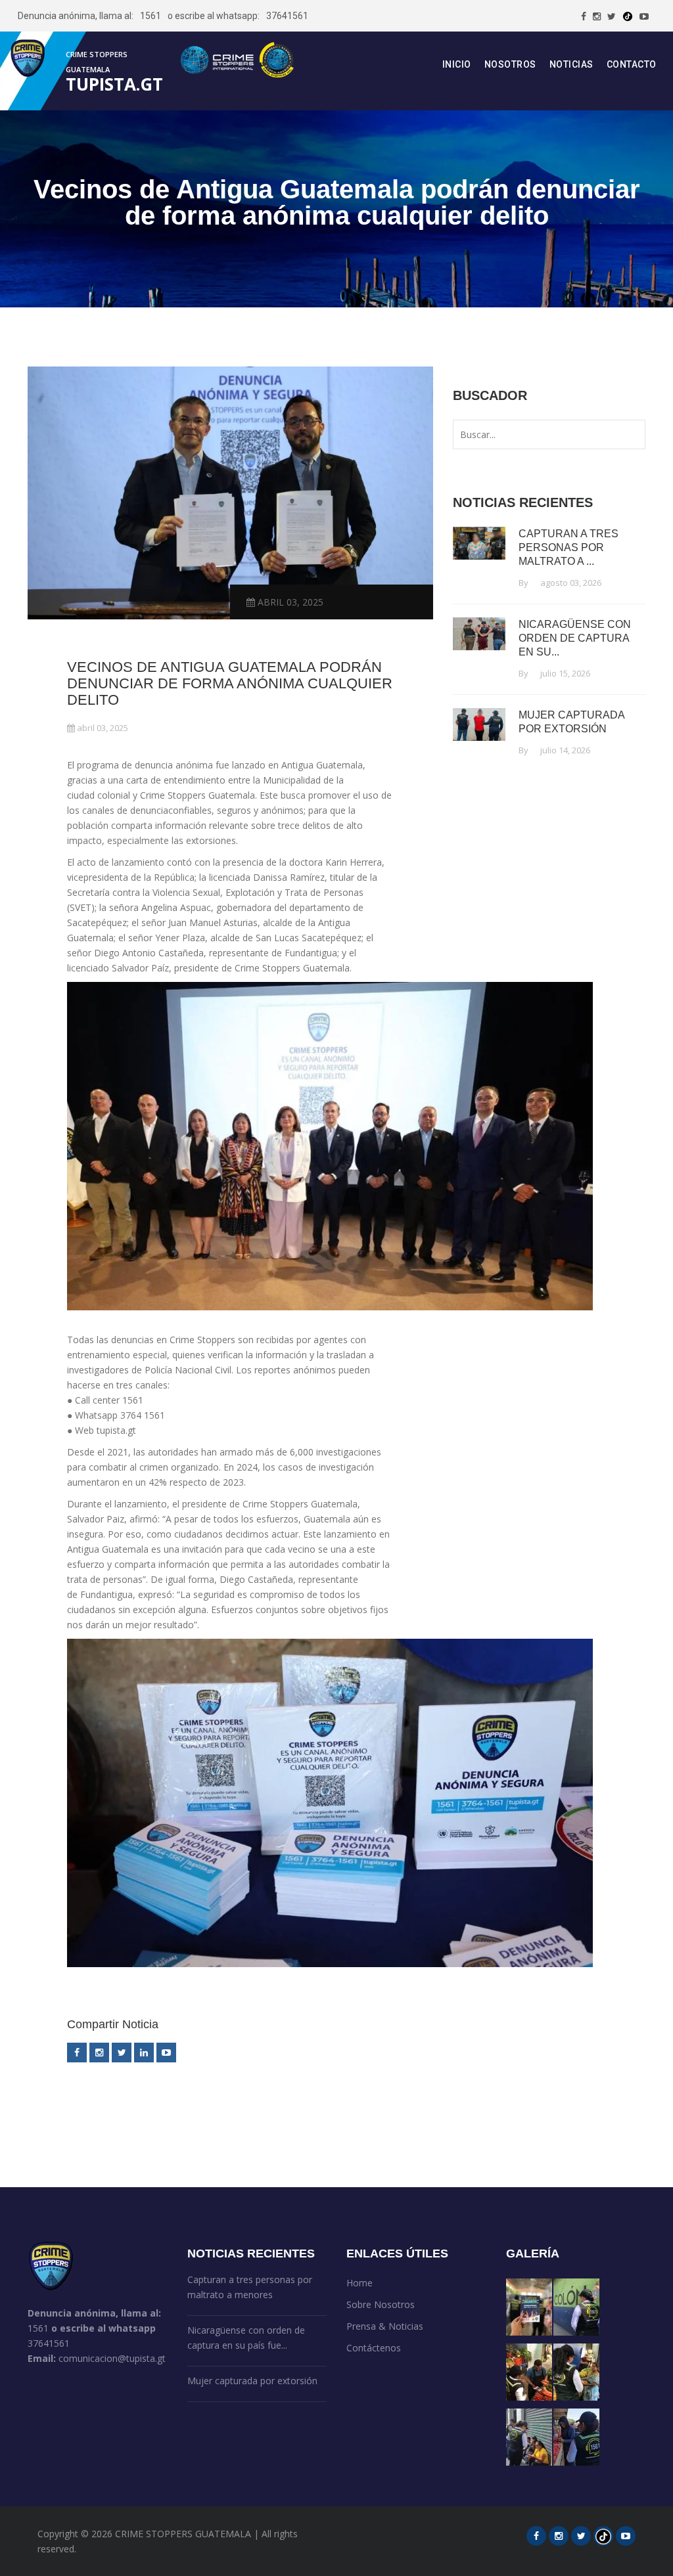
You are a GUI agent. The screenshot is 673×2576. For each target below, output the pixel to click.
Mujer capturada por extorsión (252, 2381)
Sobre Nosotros (381, 2304)
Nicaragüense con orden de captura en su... (575, 638)
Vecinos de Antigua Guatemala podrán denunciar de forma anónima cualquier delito (230, 683)
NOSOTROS (510, 64)
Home (360, 2283)
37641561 (287, 16)
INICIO (457, 64)
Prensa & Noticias (385, 2326)
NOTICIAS (571, 64)
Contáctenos (374, 2348)
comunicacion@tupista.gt (112, 2358)
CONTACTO (632, 64)
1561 (151, 16)
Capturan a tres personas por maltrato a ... (569, 547)
